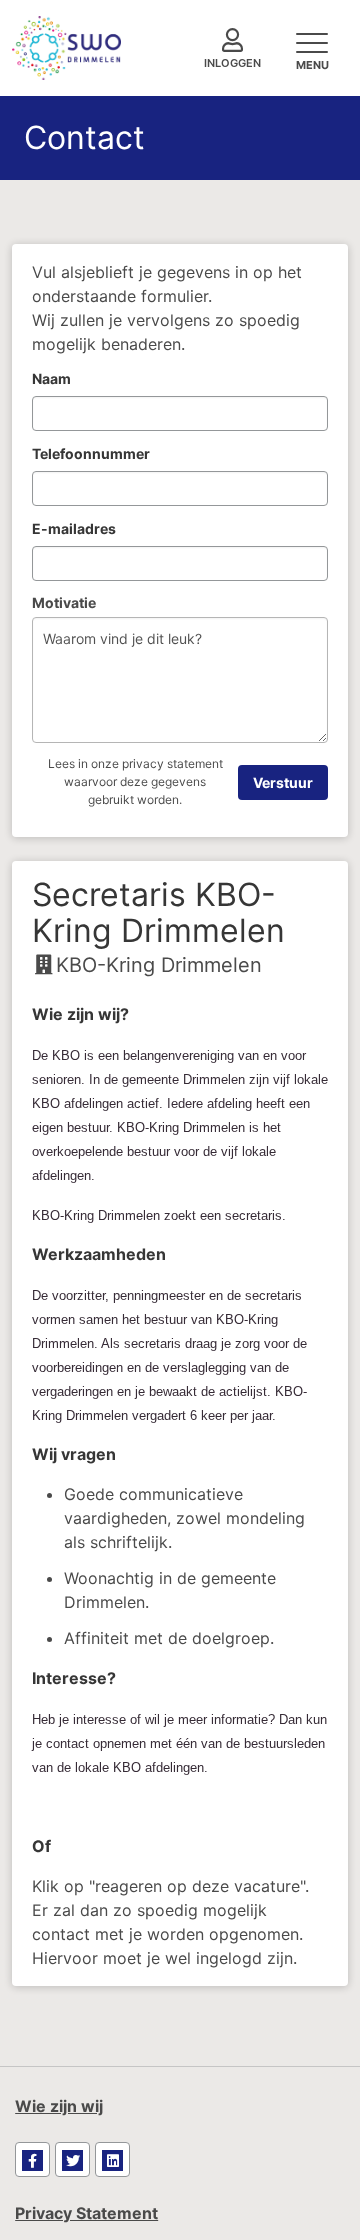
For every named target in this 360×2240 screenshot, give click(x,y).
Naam (51, 378)
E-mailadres (74, 528)
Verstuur (283, 782)
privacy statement (172, 763)
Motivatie (64, 602)
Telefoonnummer (91, 453)
